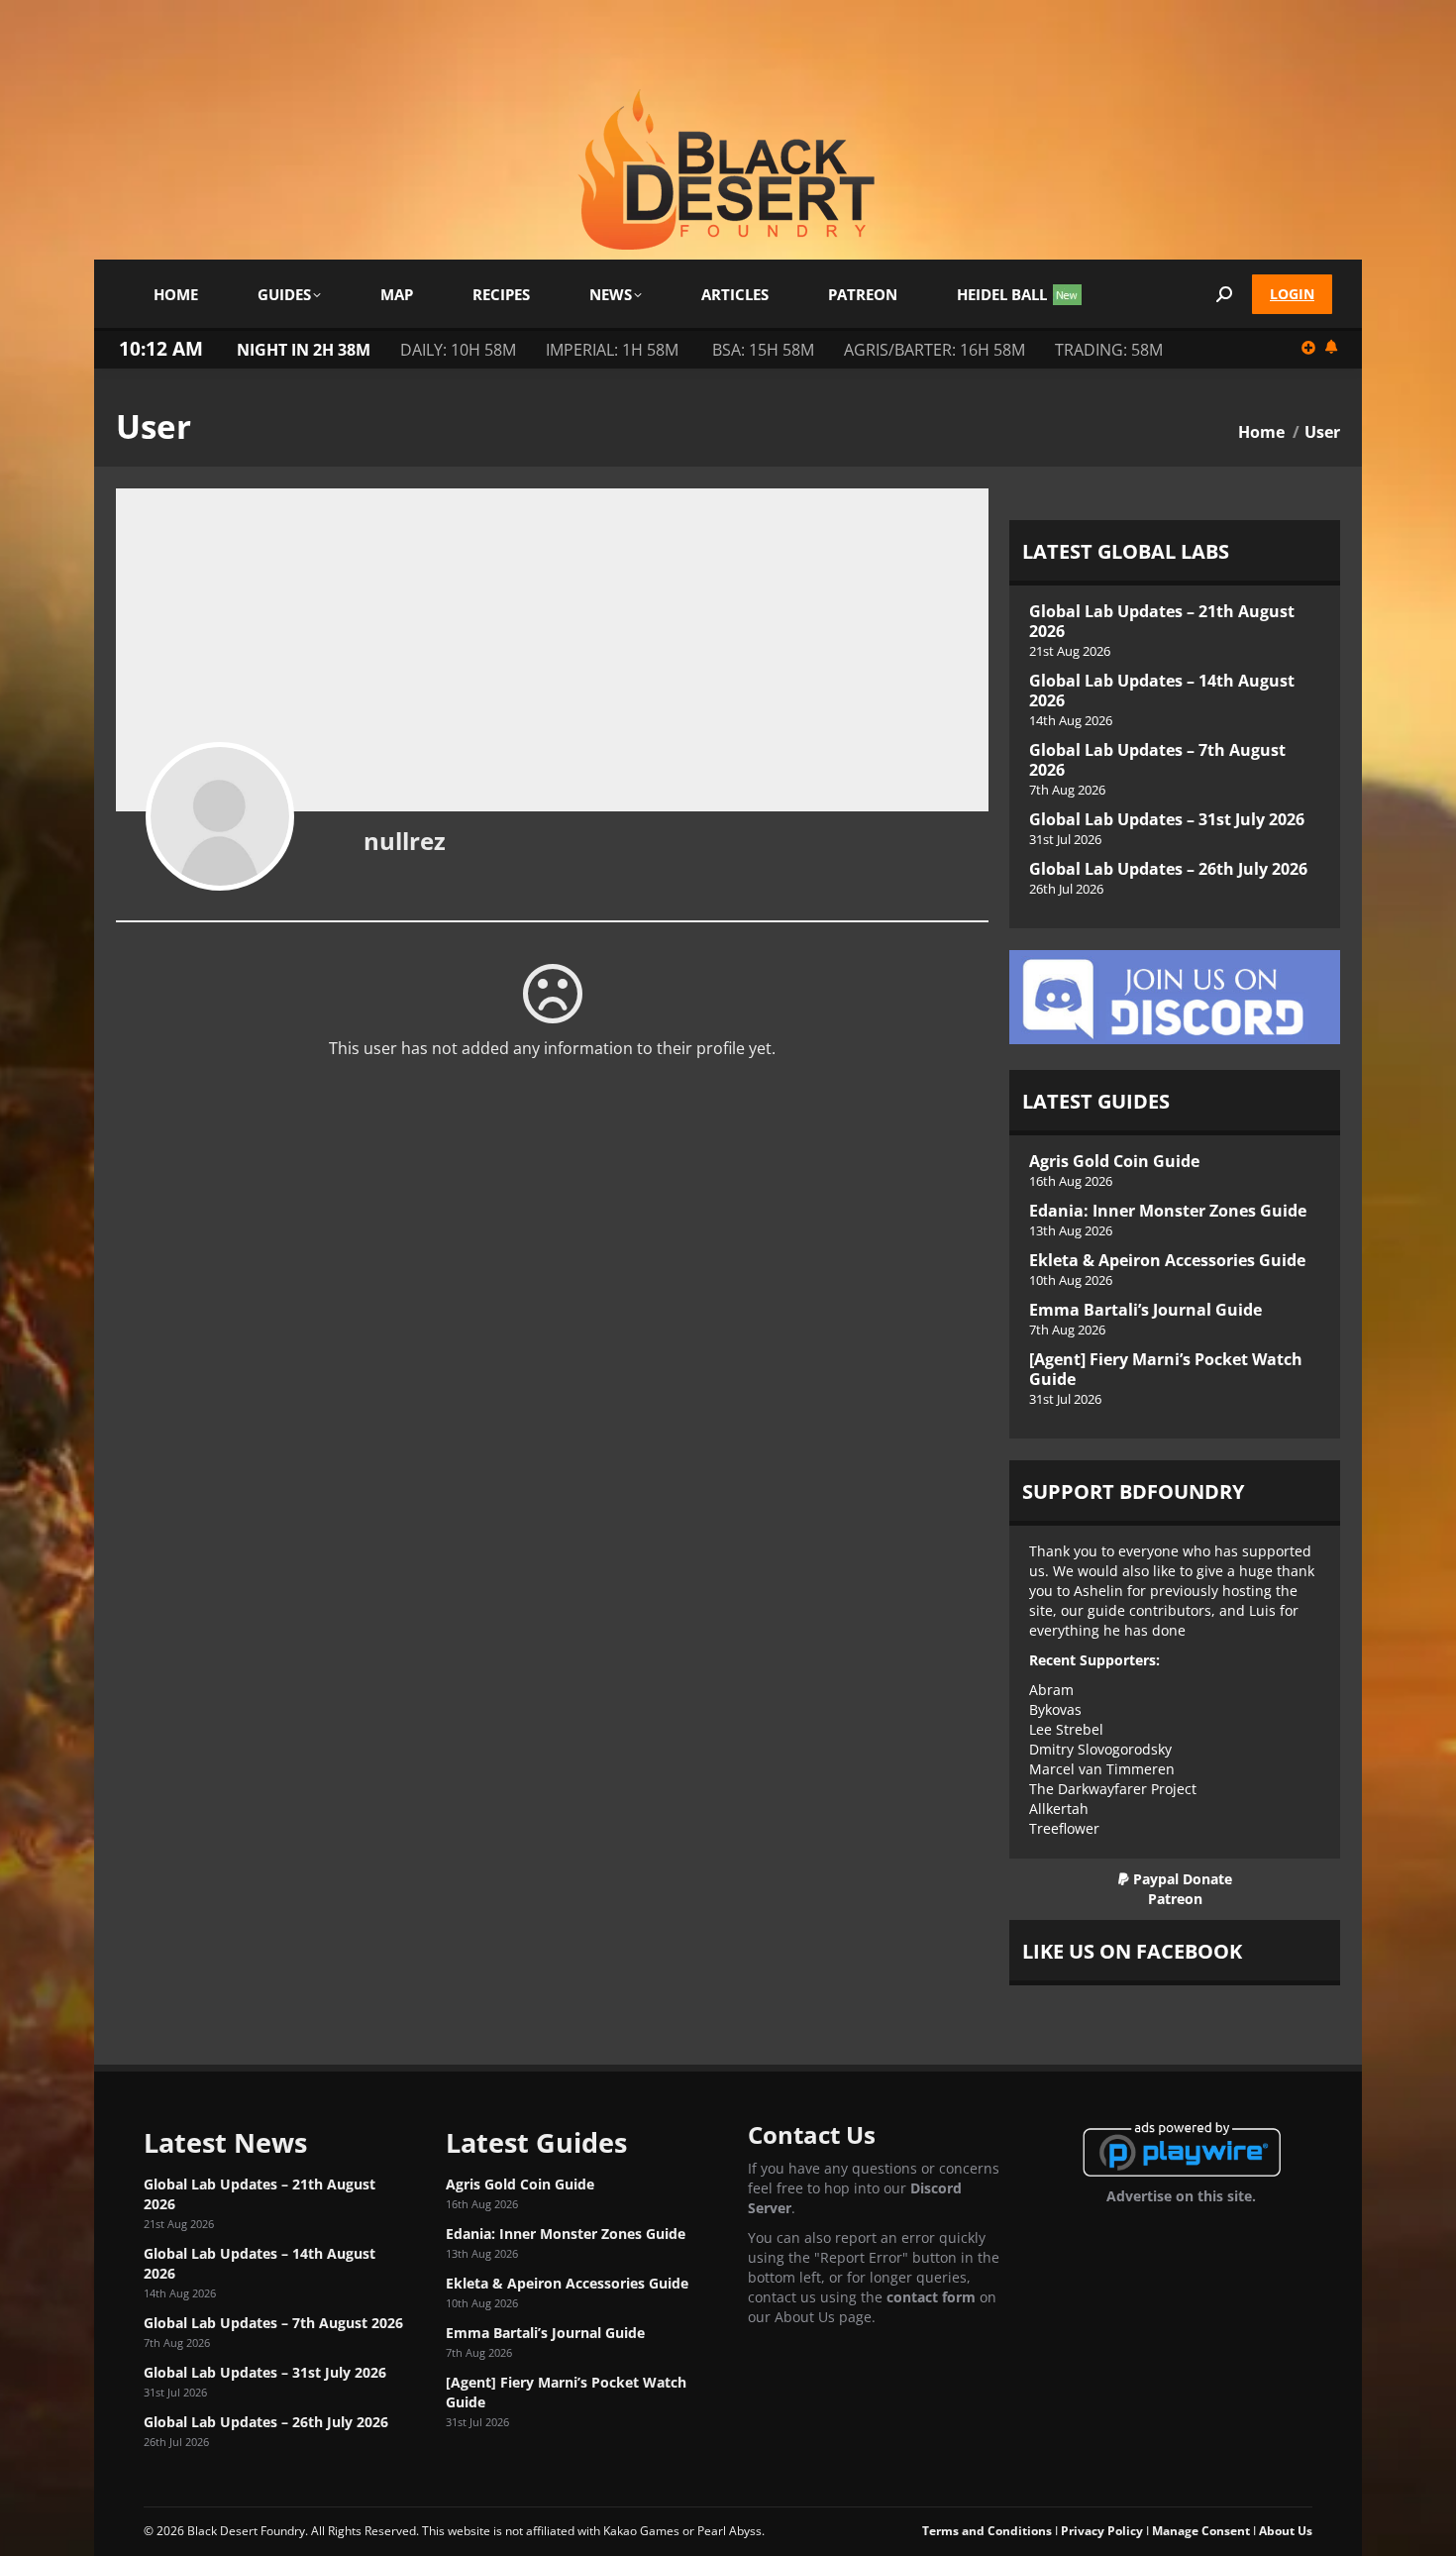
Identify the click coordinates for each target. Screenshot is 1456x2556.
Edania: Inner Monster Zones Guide (1168, 1211)
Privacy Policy (1102, 2531)
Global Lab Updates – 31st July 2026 (1167, 819)
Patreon (1175, 1899)
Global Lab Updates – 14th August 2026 (1162, 691)
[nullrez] (220, 816)
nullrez (405, 841)
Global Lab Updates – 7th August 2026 (1157, 760)
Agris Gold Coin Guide (1114, 1161)
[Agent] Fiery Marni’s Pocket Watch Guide (1166, 1369)
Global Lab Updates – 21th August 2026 (1162, 621)
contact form (931, 2297)
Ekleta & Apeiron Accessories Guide (1167, 1260)
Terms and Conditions (987, 2531)
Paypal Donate (1181, 1879)
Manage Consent (1201, 2531)
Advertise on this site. (1181, 2196)
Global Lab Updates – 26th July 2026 (1168, 869)
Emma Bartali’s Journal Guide (1145, 1310)
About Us (1286, 2531)
